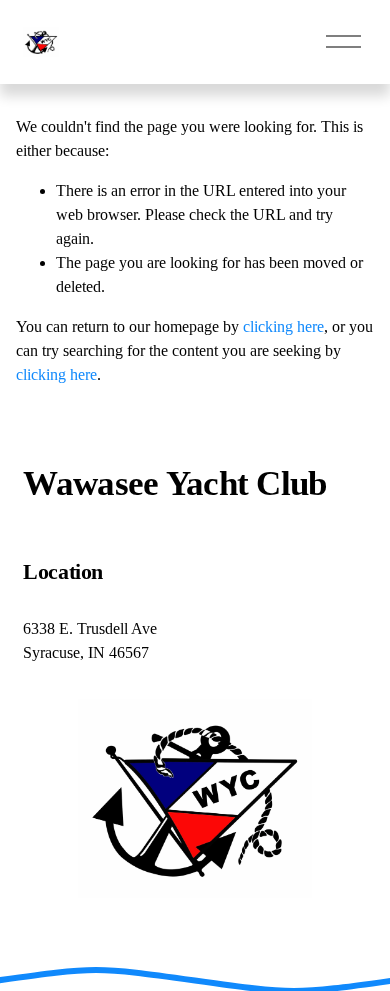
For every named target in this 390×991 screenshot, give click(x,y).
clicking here (283, 326)
